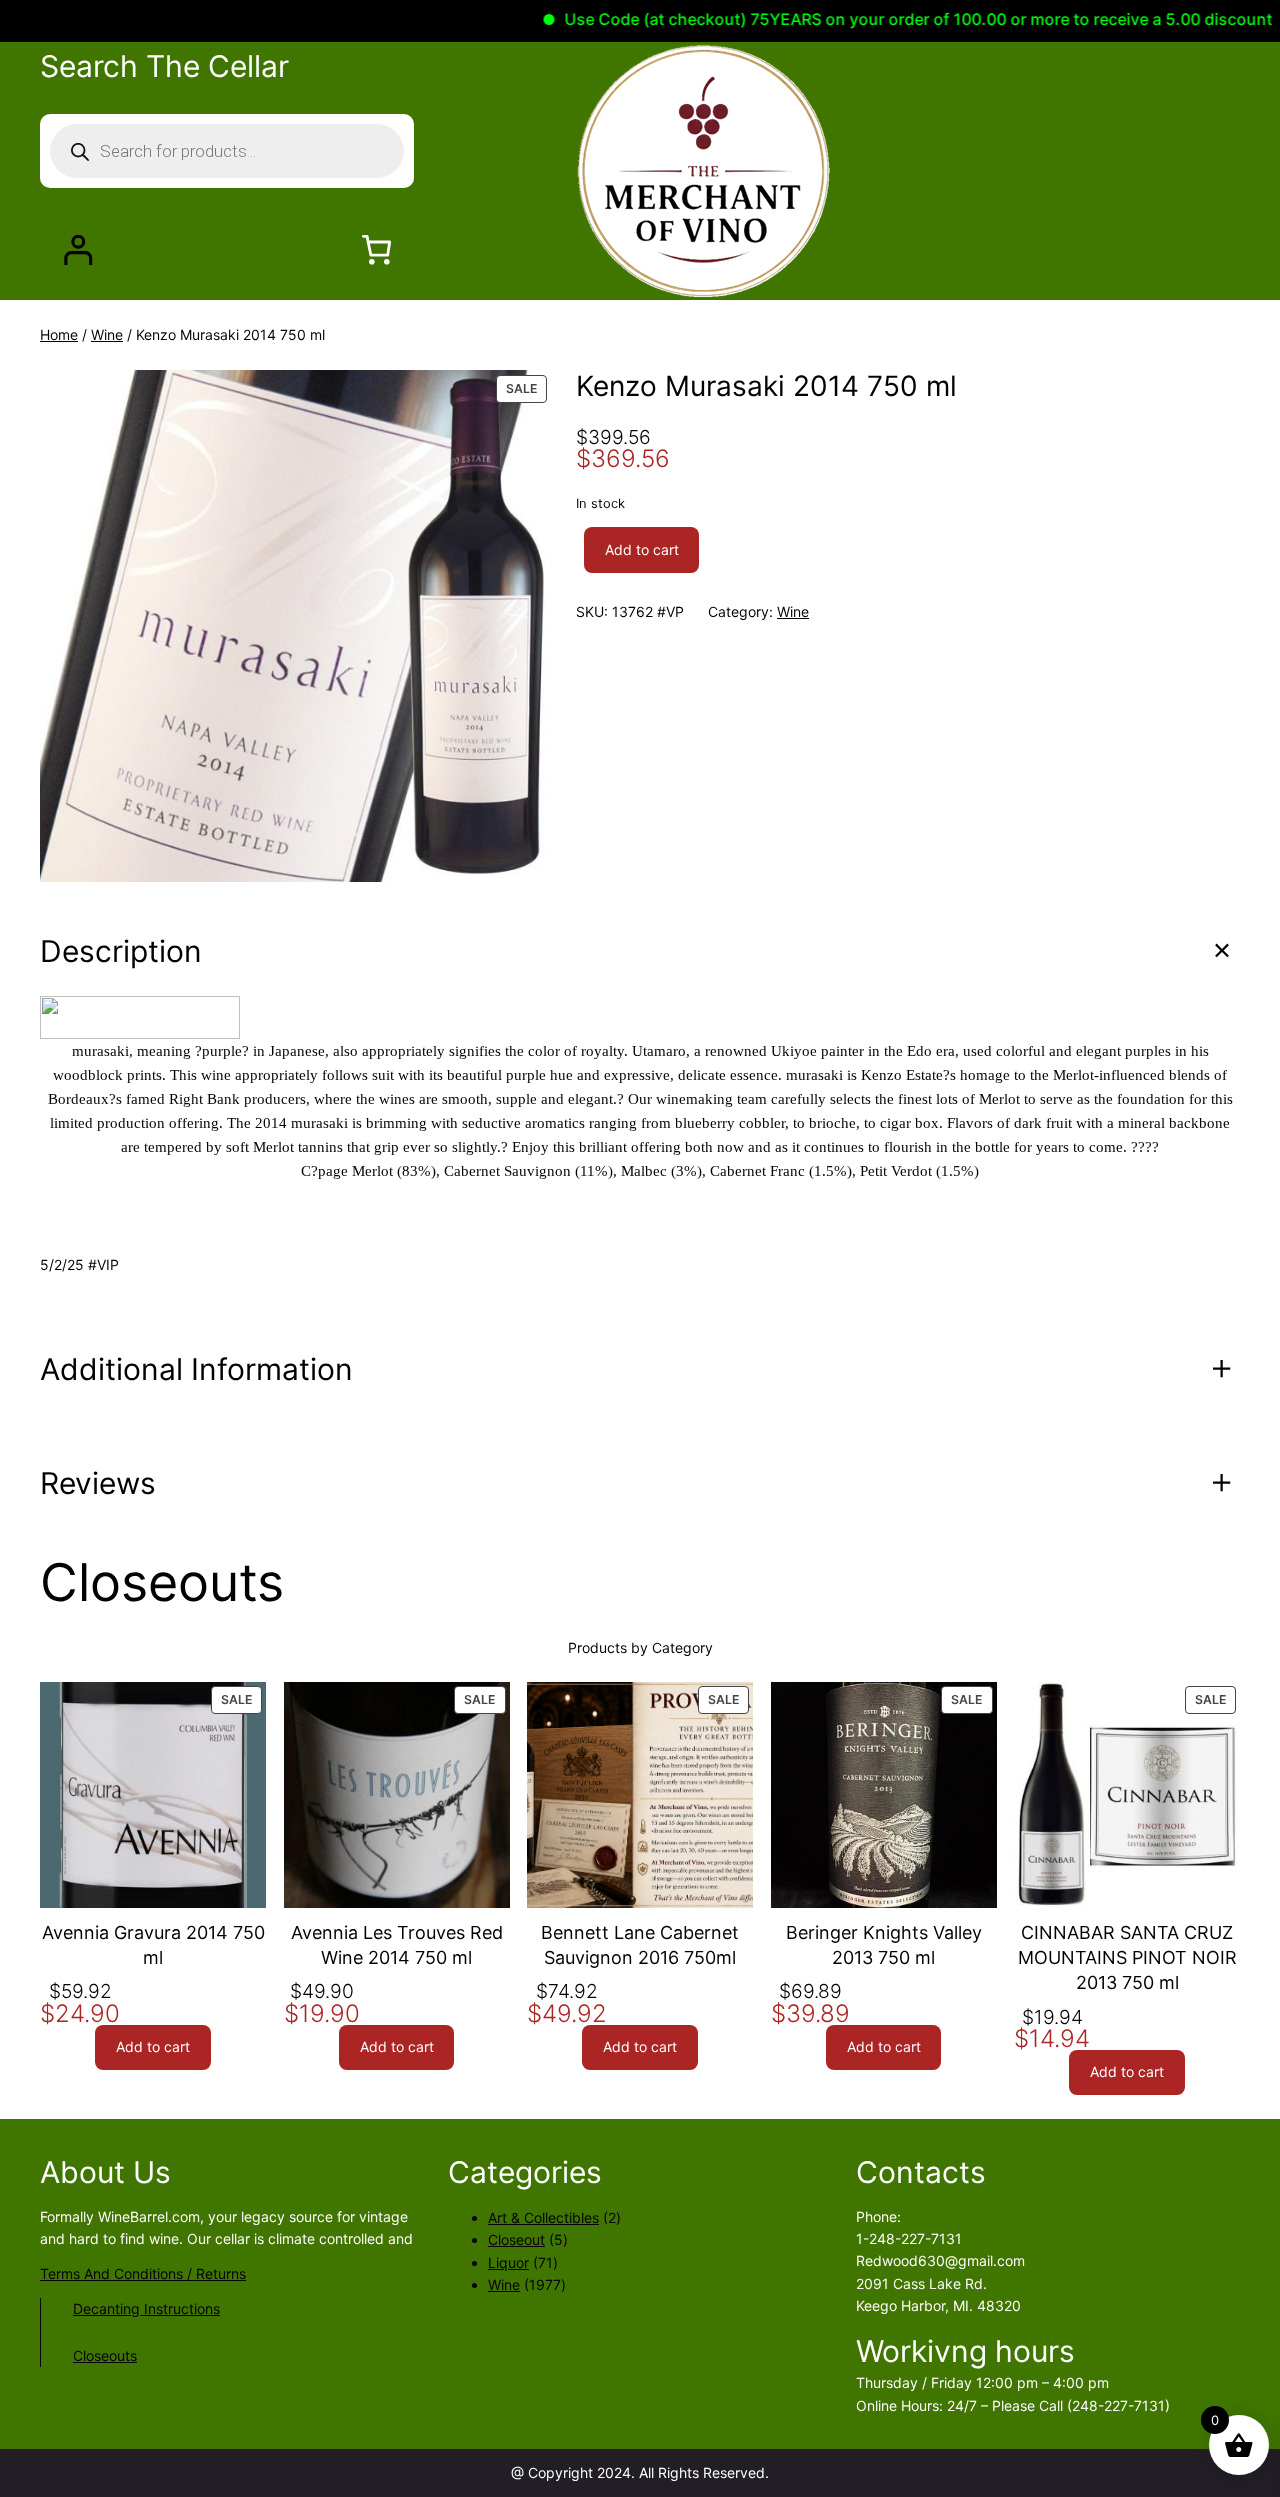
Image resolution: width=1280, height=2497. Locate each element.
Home (59, 334)
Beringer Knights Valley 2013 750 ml (884, 1945)
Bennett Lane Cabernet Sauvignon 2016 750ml (640, 1945)
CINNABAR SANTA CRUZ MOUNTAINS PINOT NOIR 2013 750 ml (1127, 1957)
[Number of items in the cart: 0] (376, 249)
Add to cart (642, 549)
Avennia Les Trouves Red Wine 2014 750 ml (397, 1945)
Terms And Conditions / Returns (143, 2273)
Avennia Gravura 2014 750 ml (153, 1945)
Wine (107, 334)
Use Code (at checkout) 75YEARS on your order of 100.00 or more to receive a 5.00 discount (871, 19)
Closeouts (105, 2355)
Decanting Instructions (146, 2308)
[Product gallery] (296, 626)
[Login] (77, 249)
